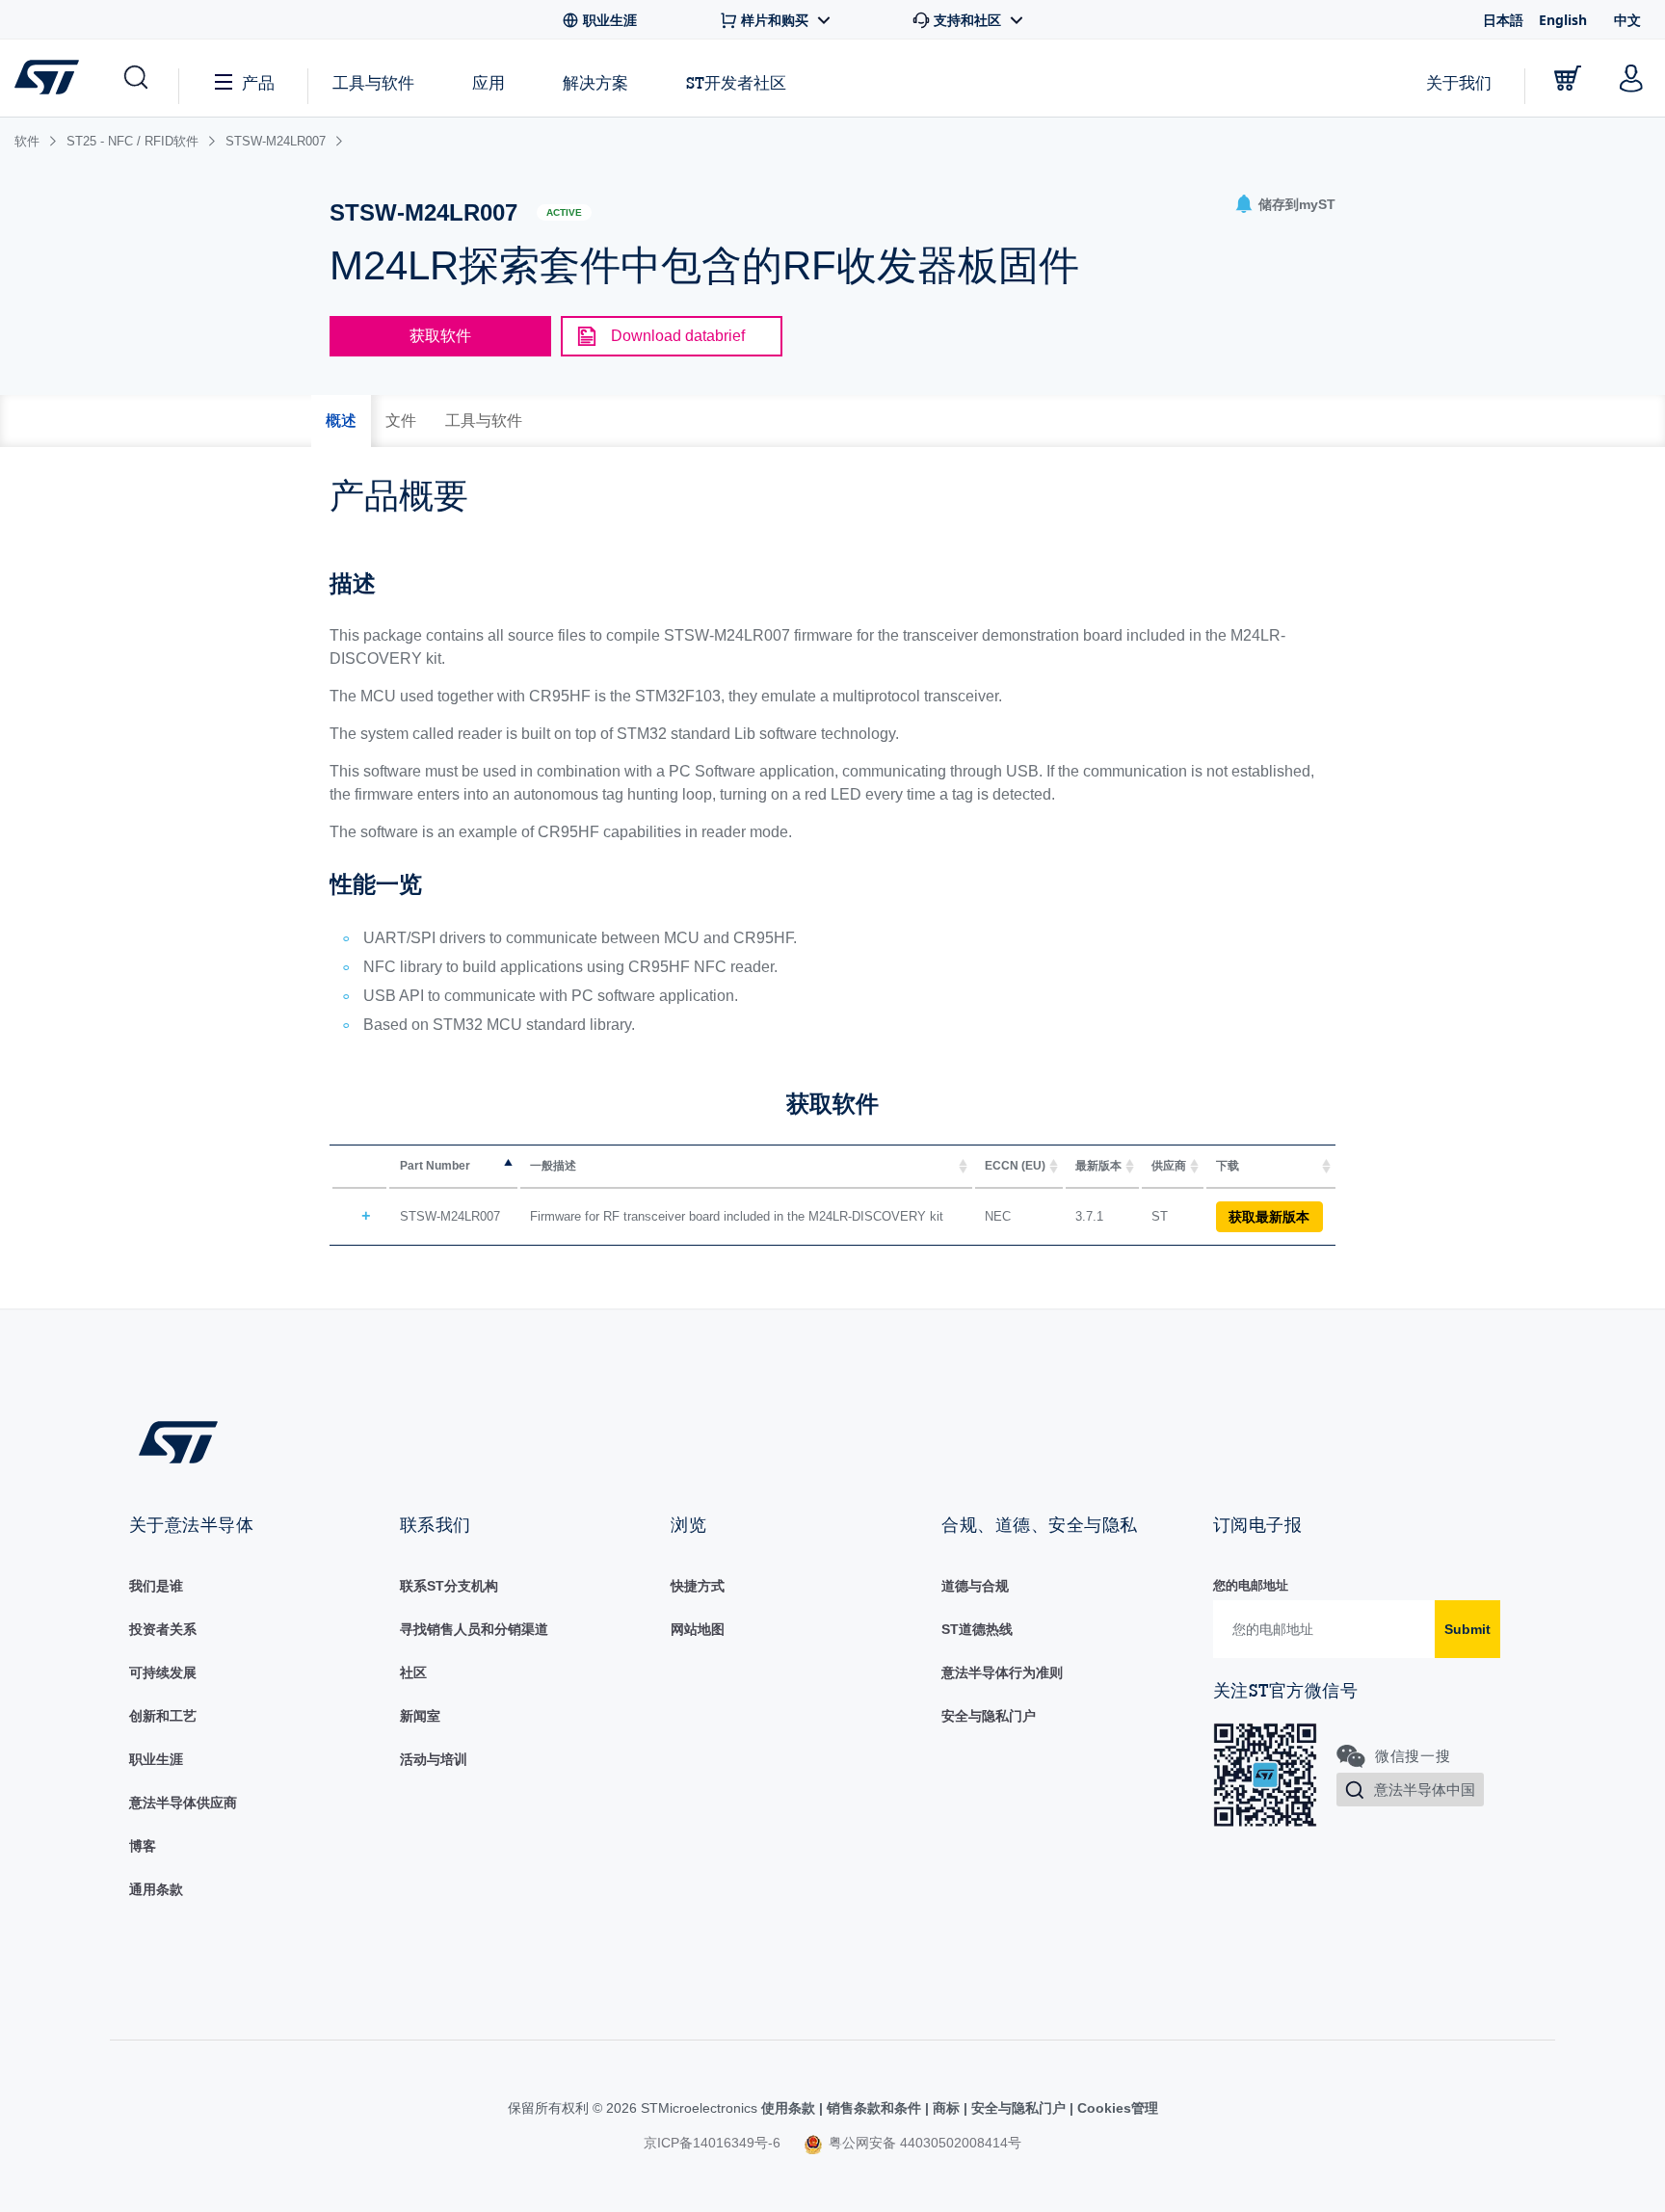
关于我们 (1459, 82)
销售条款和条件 (874, 2108)
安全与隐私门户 (989, 1716)
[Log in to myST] (1631, 78)
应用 (489, 82)
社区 (413, 1672)
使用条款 (790, 2108)
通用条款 (156, 1889)
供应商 (1169, 1166)
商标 (946, 2108)
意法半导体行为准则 (1002, 1672)
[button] (134, 78)
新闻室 (420, 1716)
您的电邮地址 (1251, 1585)
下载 (1228, 1166)
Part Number (435, 1166)
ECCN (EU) (1015, 1166)
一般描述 (553, 1166)
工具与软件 (373, 82)
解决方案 (595, 82)
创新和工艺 (163, 1716)
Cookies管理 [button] (1116, 2108)
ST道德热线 (977, 1629)
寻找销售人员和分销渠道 (474, 1629)
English (1563, 20)
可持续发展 (163, 1672)
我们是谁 (156, 1586)
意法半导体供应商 (183, 1803)
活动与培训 (434, 1759)
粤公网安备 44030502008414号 (923, 2143)
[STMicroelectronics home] (51, 77)
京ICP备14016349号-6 (712, 2143)
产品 (258, 82)
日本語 (1503, 20)
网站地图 (698, 1629)
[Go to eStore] (1568, 78)
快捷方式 (698, 1586)
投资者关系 (163, 1629)
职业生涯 (156, 1759)
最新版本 (1098, 1166)
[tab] (341, 421)
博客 (143, 1846)
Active (564, 212)
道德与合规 (975, 1586)
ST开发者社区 (736, 83)
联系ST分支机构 (449, 1586)
